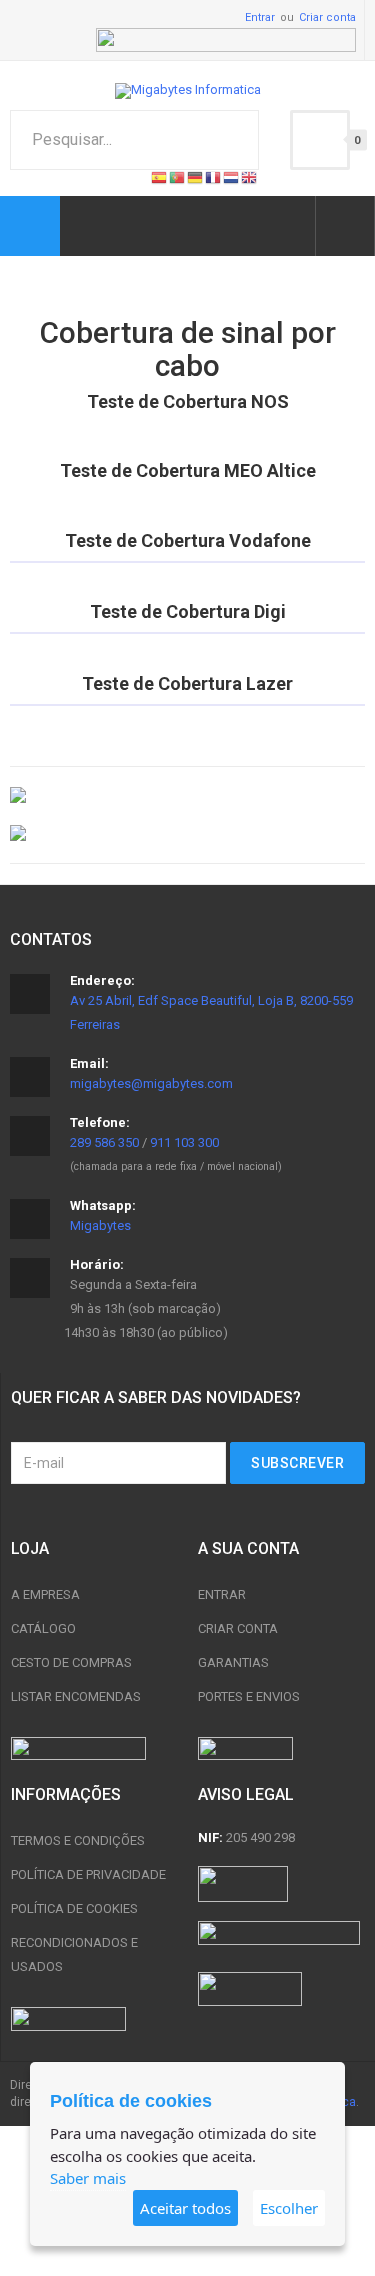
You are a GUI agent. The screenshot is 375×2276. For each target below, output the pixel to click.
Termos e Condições (78, 1840)
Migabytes (100, 1225)
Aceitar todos (185, 2208)
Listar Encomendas (76, 1696)
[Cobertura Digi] (187, 633)
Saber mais (88, 2178)
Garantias (233, 1662)
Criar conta (327, 17)
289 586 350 (104, 1142)
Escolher (289, 2208)
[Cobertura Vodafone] (187, 562)
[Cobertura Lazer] (187, 705)
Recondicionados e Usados (74, 1954)
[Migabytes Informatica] (188, 91)
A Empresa (45, 1594)
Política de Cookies (74, 1908)
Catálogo (43, 1628)
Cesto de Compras (71, 1662)
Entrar (260, 17)
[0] (320, 140)
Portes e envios (249, 1696)
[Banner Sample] (187, 795)
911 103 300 (184, 1142)
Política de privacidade (88, 1874)
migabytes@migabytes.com (151, 1083)
